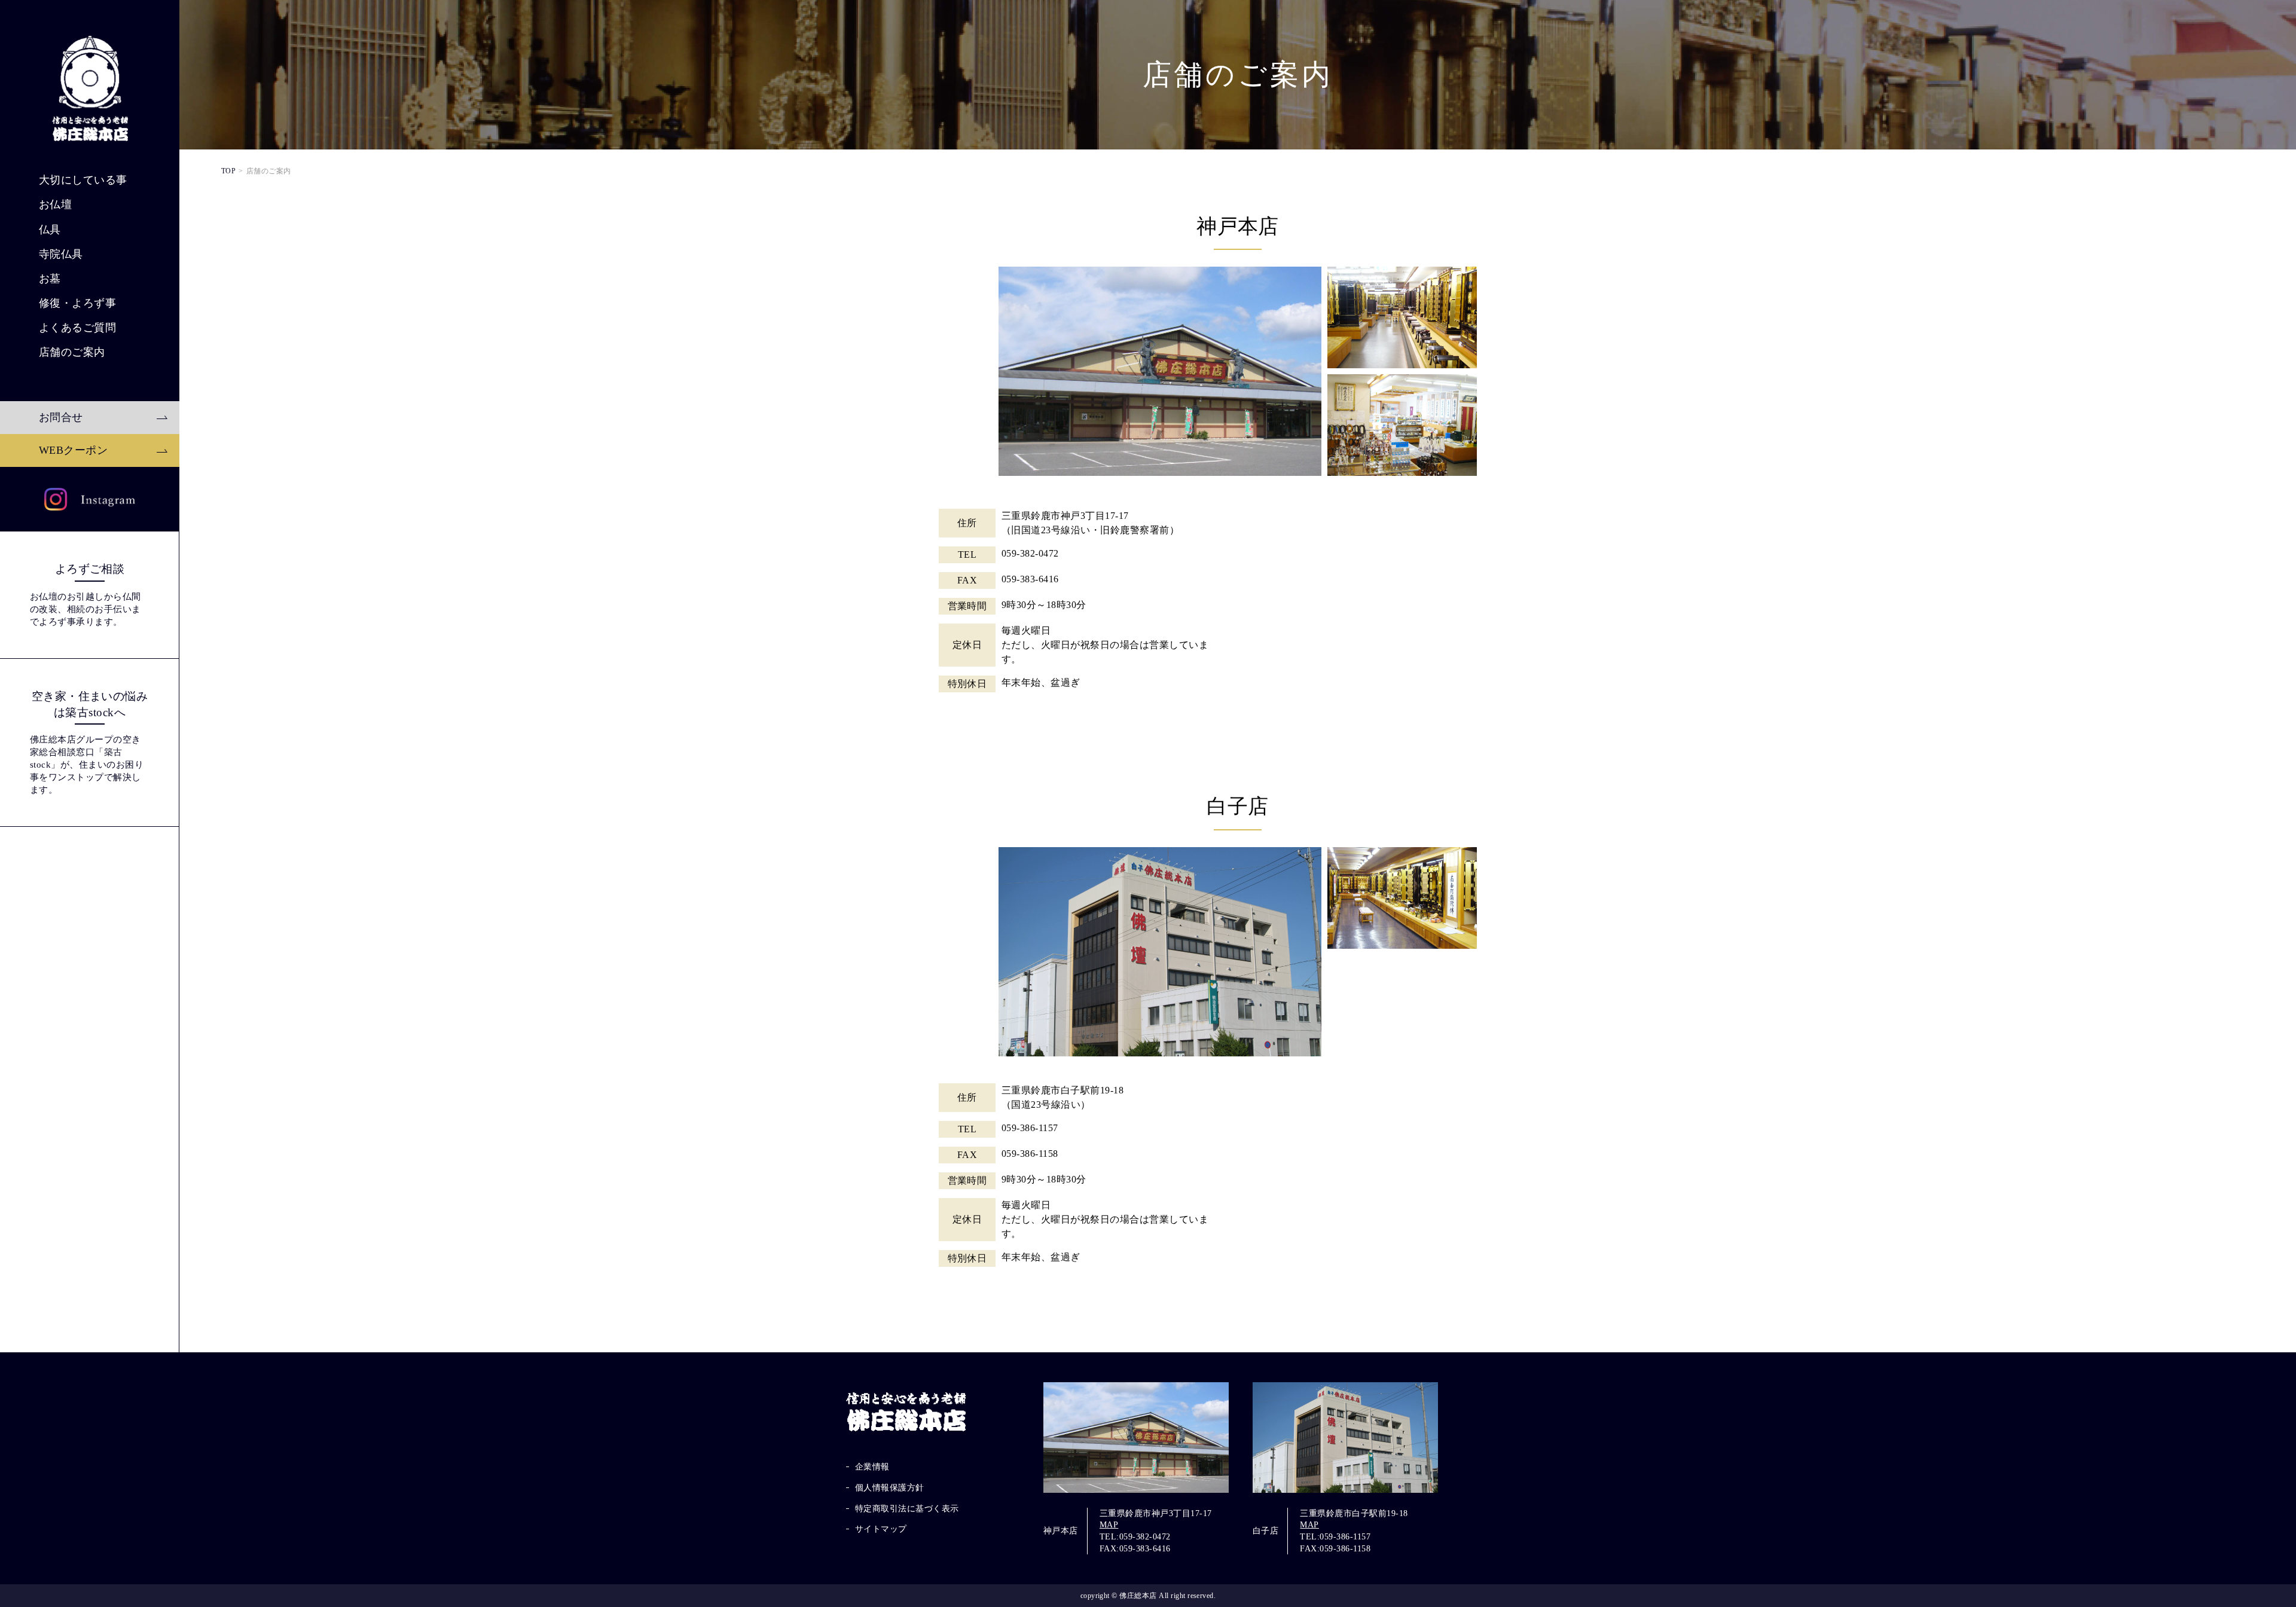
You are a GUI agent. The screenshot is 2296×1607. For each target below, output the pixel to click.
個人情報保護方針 (890, 1488)
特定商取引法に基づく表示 (907, 1509)
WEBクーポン (73, 450)
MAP (1109, 1525)
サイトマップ (881, 1529)
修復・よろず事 (77, 303)
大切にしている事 (83, 180)
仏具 (50, 230)
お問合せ (61, 417)
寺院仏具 (61, 254)
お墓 (50, 279)
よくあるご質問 (77, 328)
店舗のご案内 (72, 352)
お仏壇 (55, 204)
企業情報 (872, 1467)
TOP (228, 171)
